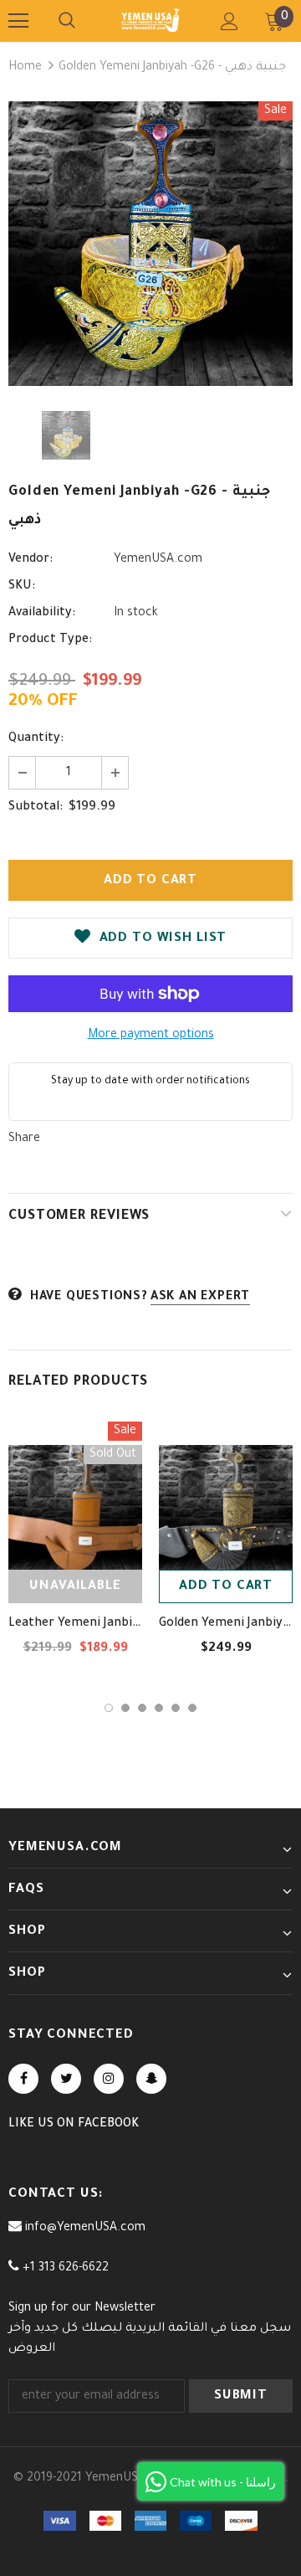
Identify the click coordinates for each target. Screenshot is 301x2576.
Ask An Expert (200, 1298)
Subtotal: (36, 808)
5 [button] (176, 1708)
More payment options (151, 1036)
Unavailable (75, 1587)
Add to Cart (226, 1587)
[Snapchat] (151, 2079)
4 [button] (159, 1708)
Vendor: (31, 560)
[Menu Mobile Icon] (18, 21)
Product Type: (50, 640)
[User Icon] (230, 21)
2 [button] (125, 1708)
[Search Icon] (67, 21)
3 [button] (142, 1708)
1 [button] (109, 1708)
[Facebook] (23, 2079)
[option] (150, 244)
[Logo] (150, 21)
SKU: (22, 587)
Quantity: (36, 739)
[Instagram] (109, 2079)
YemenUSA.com (158, 560)
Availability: (42, 614)
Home (25, 68)
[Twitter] (66, 2079)
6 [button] (192, 1708)
